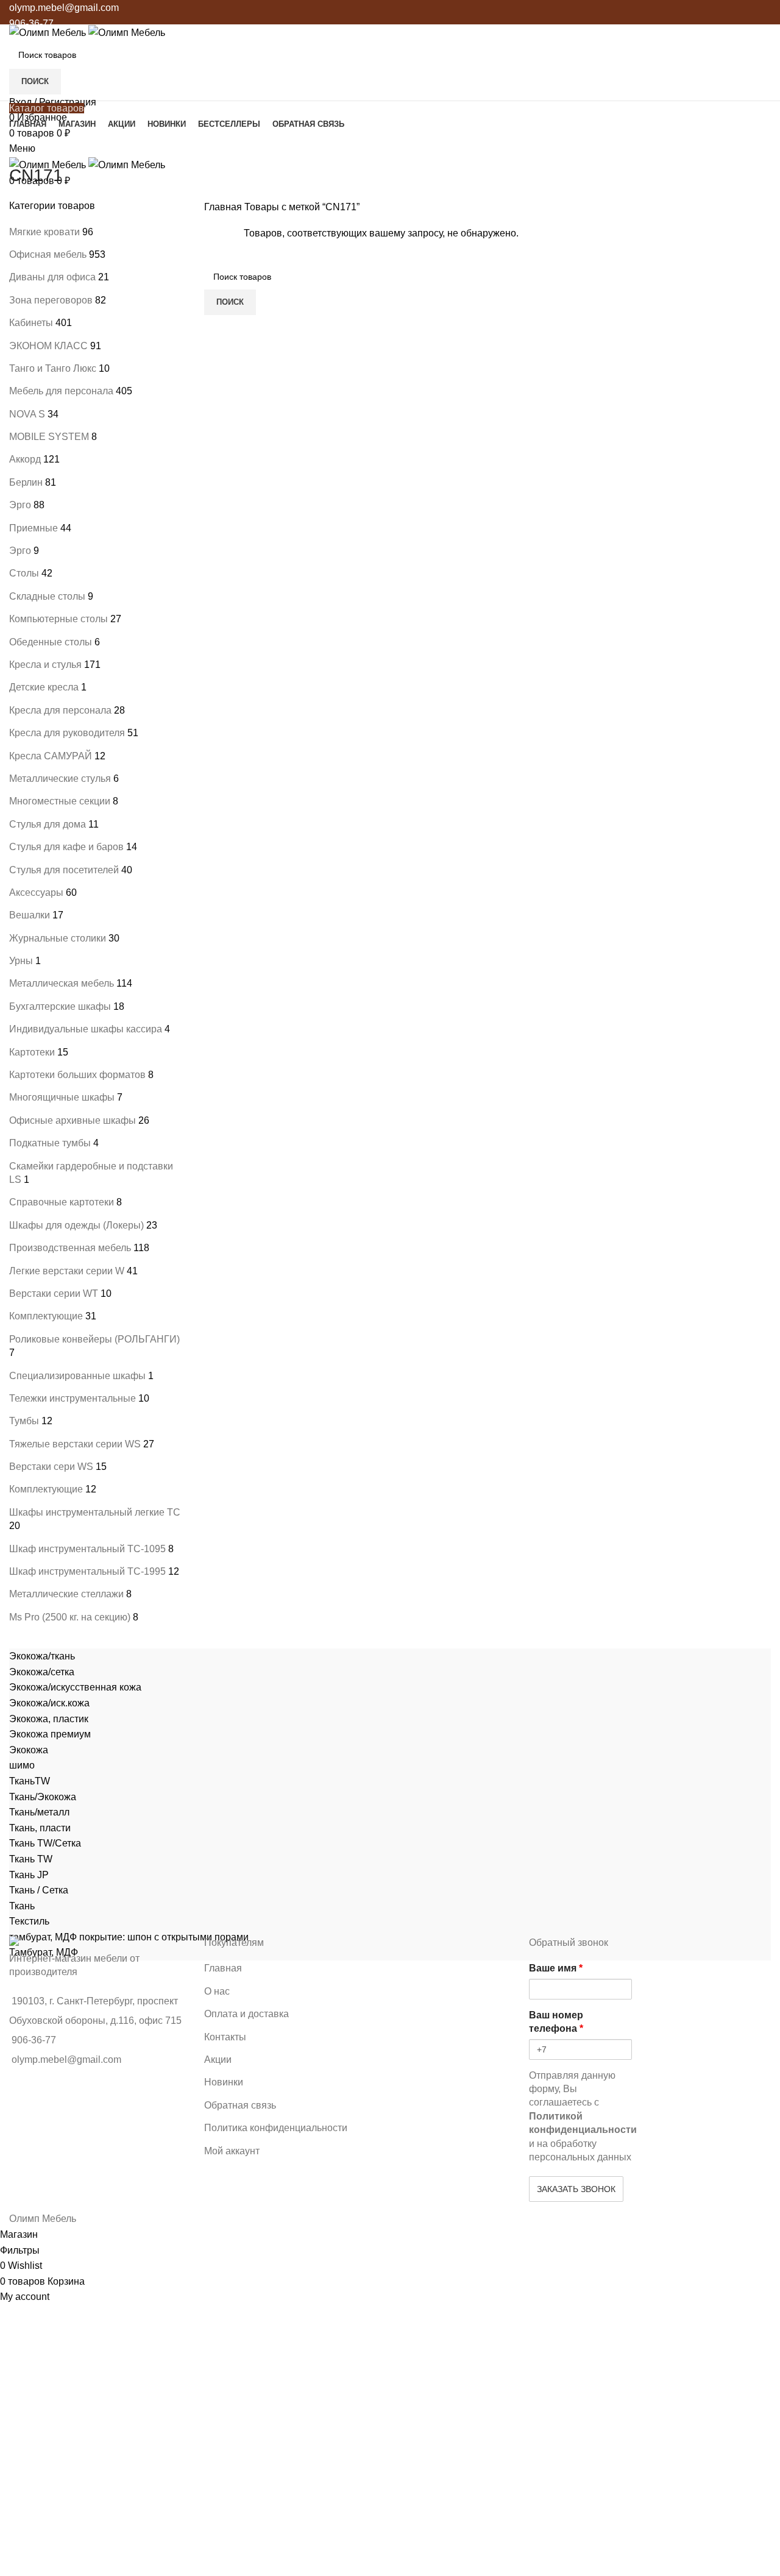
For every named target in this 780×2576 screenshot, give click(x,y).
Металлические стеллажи (66, 1594)
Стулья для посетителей (64, 870)
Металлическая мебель (62, 983)
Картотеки (32, 1052)
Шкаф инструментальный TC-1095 (87, 1549)
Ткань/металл (39, 1812)
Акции (218, 2060)
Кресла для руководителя (67, 733)
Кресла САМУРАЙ (51, 756)
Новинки (224, 2082)
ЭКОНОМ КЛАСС (48, 346)
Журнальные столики (58, 938)
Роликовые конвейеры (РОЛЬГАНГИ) (94, 1339)
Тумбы (24, 1421)
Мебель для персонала (61, 391)
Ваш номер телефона (556, 2022)
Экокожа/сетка (42, 1672)
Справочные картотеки (62, 1202)
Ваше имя (556, 1968)
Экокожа (29, 1750)
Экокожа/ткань (42, 1656)
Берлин (26, 482)
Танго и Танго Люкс (53, 368)
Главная (224, 207)
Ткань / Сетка (39, 1890)
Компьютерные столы (58, 619)
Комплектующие (46, 1316)
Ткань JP (29, 1875)
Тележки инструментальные (73, 1398)
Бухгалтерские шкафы (60, 1006)
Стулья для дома (48, 824)
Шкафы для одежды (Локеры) (76, 1225)
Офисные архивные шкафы (73, 1120)
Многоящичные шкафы (62, 1097)
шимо (22, 1765)
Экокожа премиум (50, 1734)
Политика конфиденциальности (276, 2128)
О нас (217, 1991)
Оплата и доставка (246, 2014)
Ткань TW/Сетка (45, 1843)
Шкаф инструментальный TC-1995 (87, 1571)
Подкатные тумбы (50, 1143)
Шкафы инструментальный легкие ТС (95, 1512)
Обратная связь (240, 2105)
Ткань (22, 1906)
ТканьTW (30, 1781)
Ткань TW (31, 1859)
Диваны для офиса (52, 277)
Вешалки (30, 915)
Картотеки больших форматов (77, 1075)
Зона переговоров (51, 300)
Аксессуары (36, 892)
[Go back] (24, 148)
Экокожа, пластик (49, 1719)
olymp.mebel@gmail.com (64, 8)
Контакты (225, 2037)
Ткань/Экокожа (43, 1797)
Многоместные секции (60, 801)
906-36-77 (31, 23)
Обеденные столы (51, 642)
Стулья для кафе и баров (66, 847)
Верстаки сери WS (51, 1467)
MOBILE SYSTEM (49, 437)
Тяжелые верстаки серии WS (75, 1444)
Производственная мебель (70, 1248)
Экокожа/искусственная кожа (75, 1687)
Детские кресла (44, 687)
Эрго (20, 505)
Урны (21, 961)
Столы (24, 573)
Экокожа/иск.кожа (49, 1703)
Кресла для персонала (60, 710)
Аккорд (25, 459)
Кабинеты (31, 323)
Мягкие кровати (44, 232)
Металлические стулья (60, 779)
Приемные (34, 528)
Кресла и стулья (45, 665)
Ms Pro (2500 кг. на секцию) (70, 1617)
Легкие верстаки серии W (67, 1271)
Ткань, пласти (40, 1828)
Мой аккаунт (232, 2151)
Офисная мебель (48, 254)
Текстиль (29, 1921)
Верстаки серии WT (54, 1293)
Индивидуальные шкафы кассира (86, 1029)
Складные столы (47, 596)
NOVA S (27, 414)
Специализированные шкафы (77, 1376)
